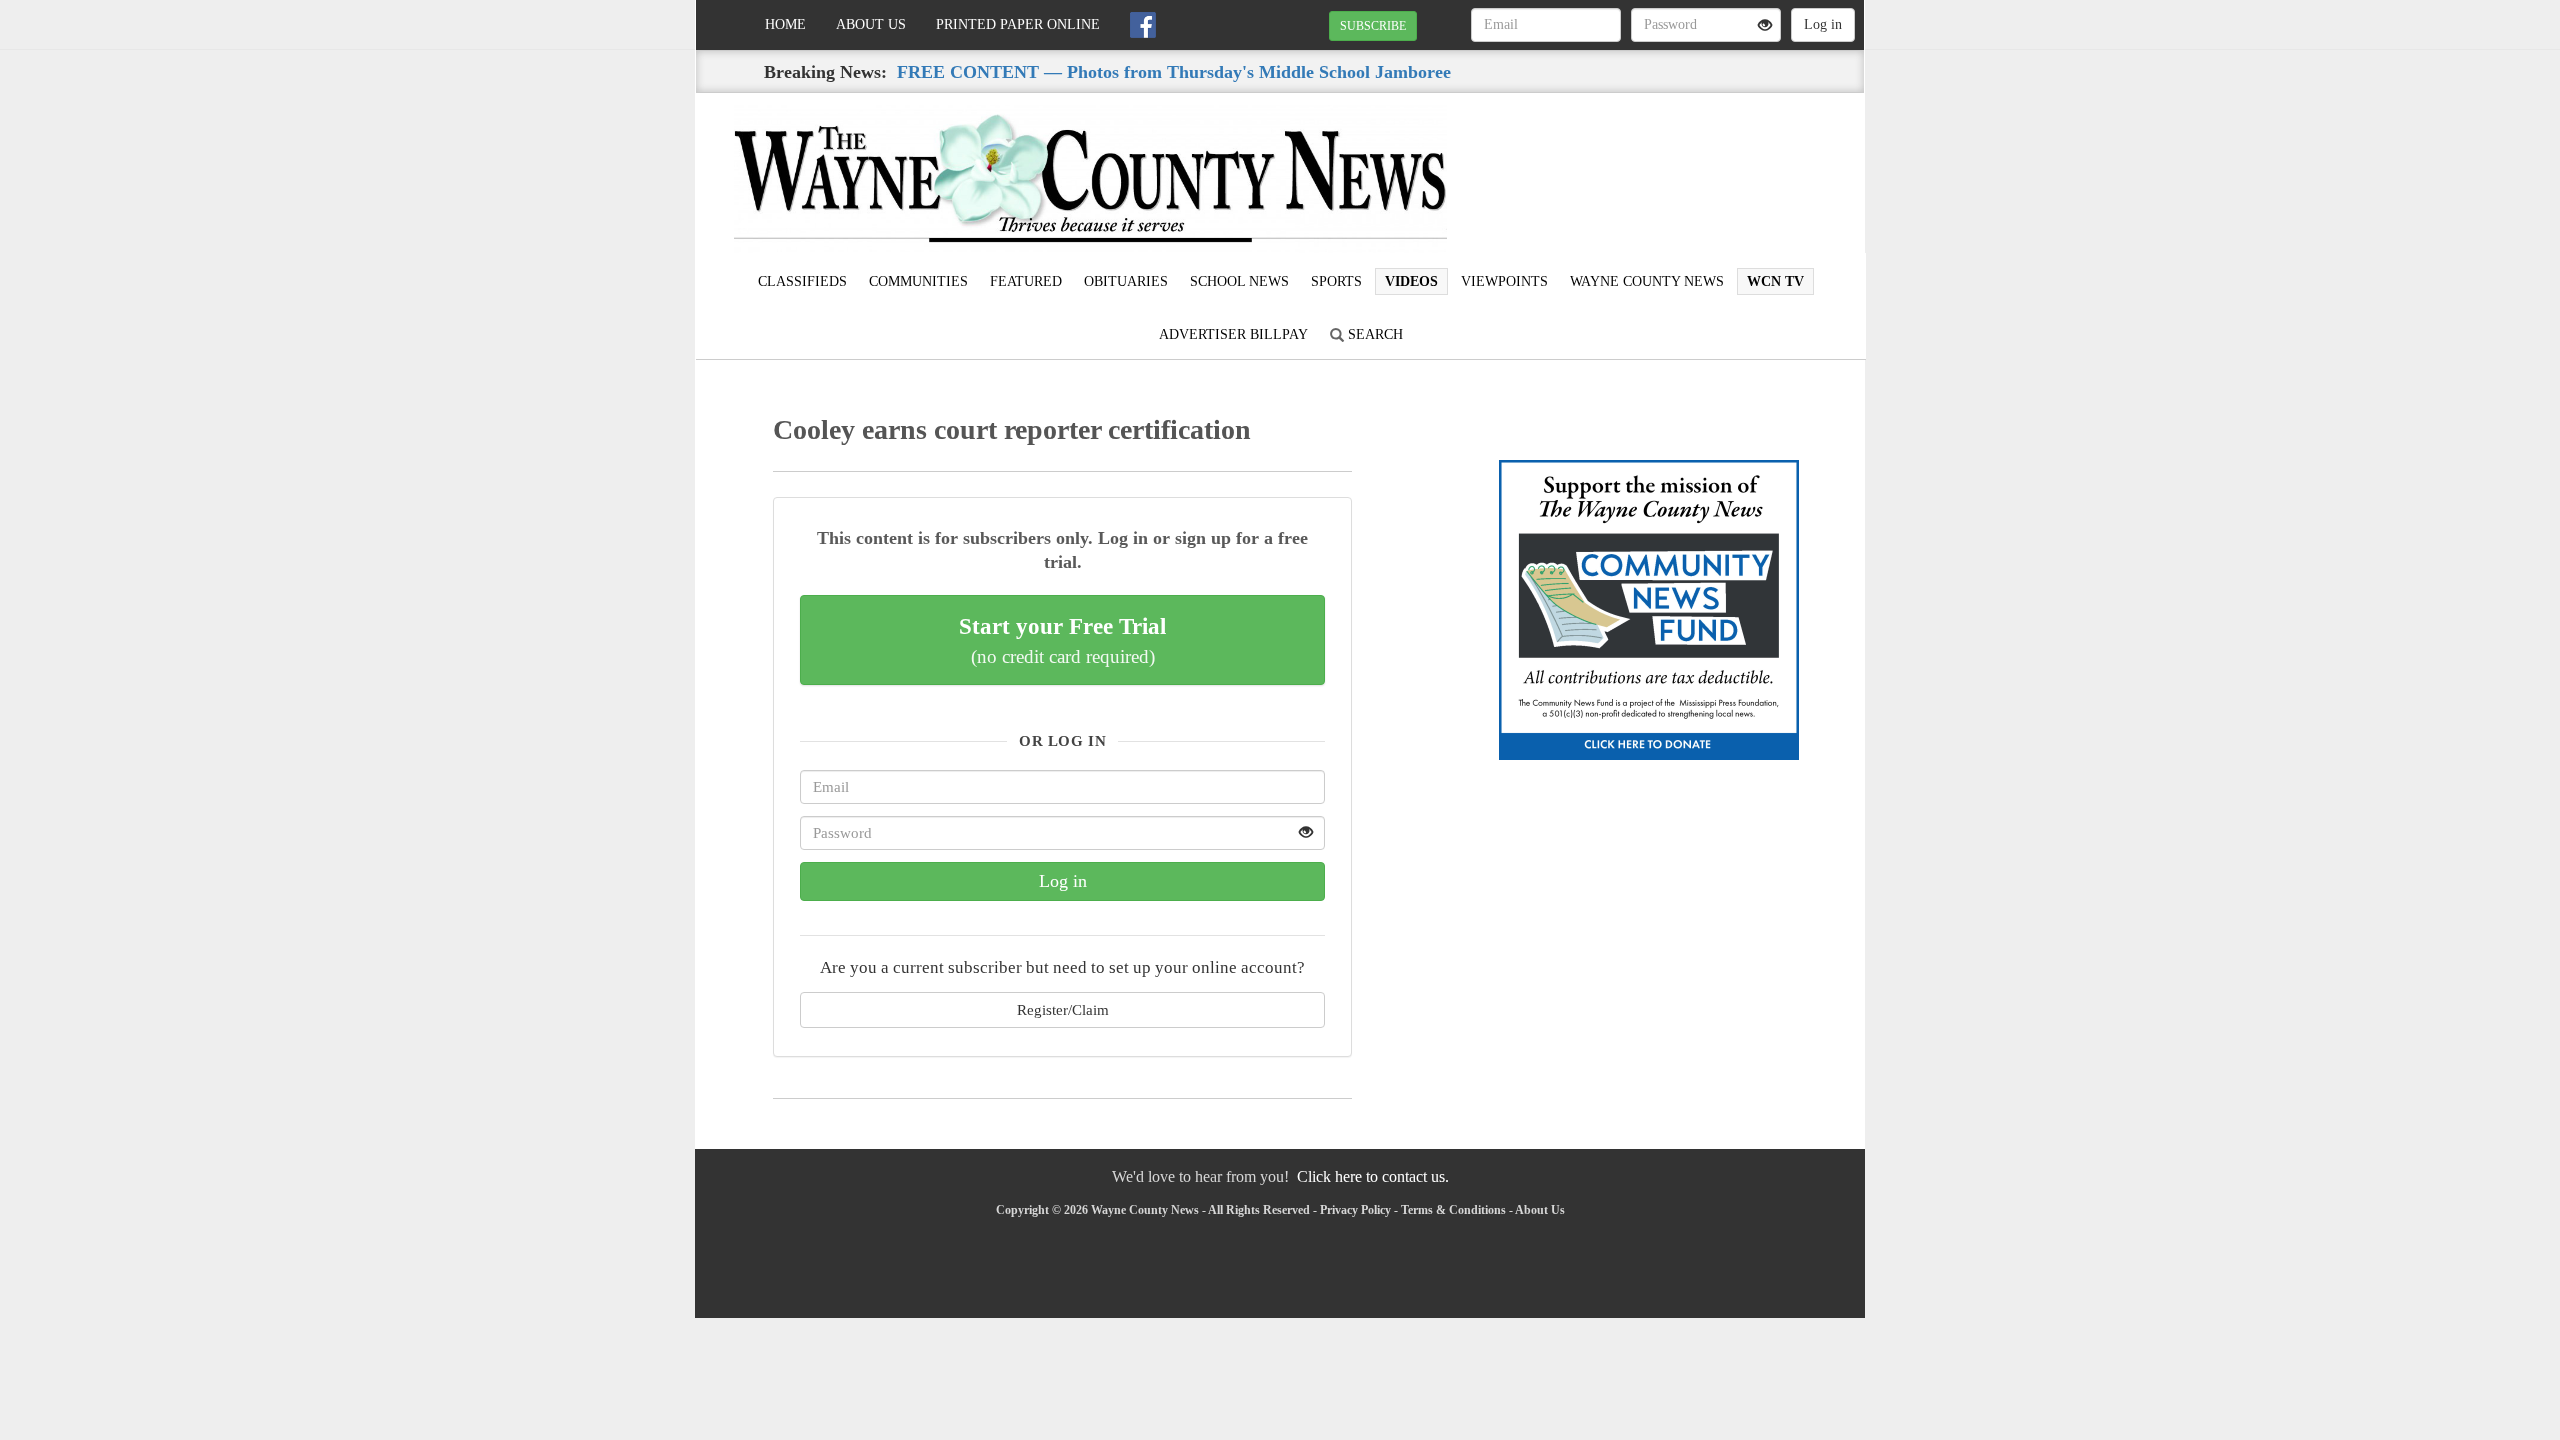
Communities (918, 281)
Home (785, 24)
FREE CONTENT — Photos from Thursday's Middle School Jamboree (1174, 72)
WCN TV (1775, 281)
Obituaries (1126, 281)
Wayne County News (1647, 281)
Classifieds (802, 281)
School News (1239, 281)
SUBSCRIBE (1373, 26)
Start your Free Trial (1062, 640)
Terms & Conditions (1453, 1210)
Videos (1411, 281)
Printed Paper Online (1018, 24)
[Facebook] (1143, 25)
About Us (871, 24)
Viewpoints (1504, 281)
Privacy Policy (1355, 1210)
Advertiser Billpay (1233, 334)
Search (1373, 334)
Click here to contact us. (1373, 1176)
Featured (1026, 281)
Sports (1336, 281)
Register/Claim (1063, 1009)
